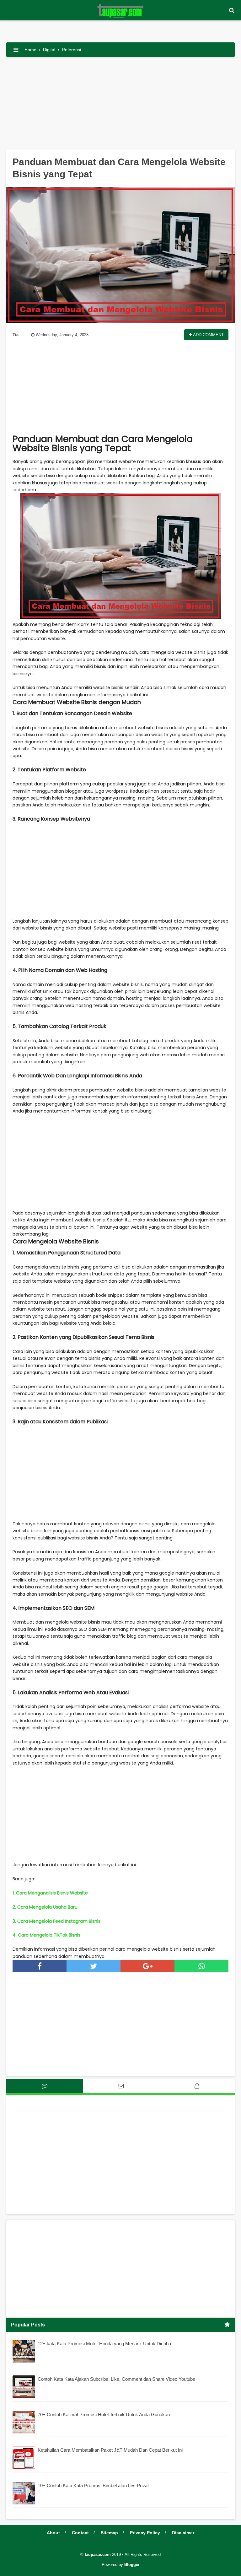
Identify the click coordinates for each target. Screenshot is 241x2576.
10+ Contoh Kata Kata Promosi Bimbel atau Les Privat (93, 2485)
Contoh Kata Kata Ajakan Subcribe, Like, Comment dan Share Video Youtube (116, 2379)
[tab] (45, 2086)
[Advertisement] (120, 105)
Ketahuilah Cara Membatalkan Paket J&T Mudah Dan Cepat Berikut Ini (110, 2450)
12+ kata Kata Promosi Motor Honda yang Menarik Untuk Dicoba (104, 2344)
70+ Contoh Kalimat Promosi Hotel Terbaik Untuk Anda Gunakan (104, 2414)
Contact (80, 2533)
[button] (232, 11)
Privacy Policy (145, 2533)
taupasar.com (98, 2554)
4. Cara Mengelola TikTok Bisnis (46, 1935)
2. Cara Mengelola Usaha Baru (45, 1907)
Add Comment (208, 335)
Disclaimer (183, 2533)
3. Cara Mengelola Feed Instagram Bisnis (56, 1921)
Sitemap (109, 2533)
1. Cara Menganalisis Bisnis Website (50, 1893)
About (53, 2533)
